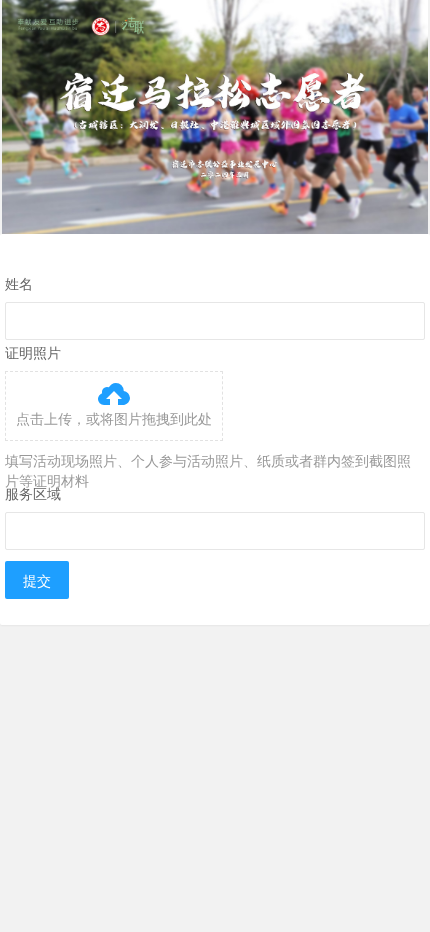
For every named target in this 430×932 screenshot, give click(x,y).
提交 (37, 580)
